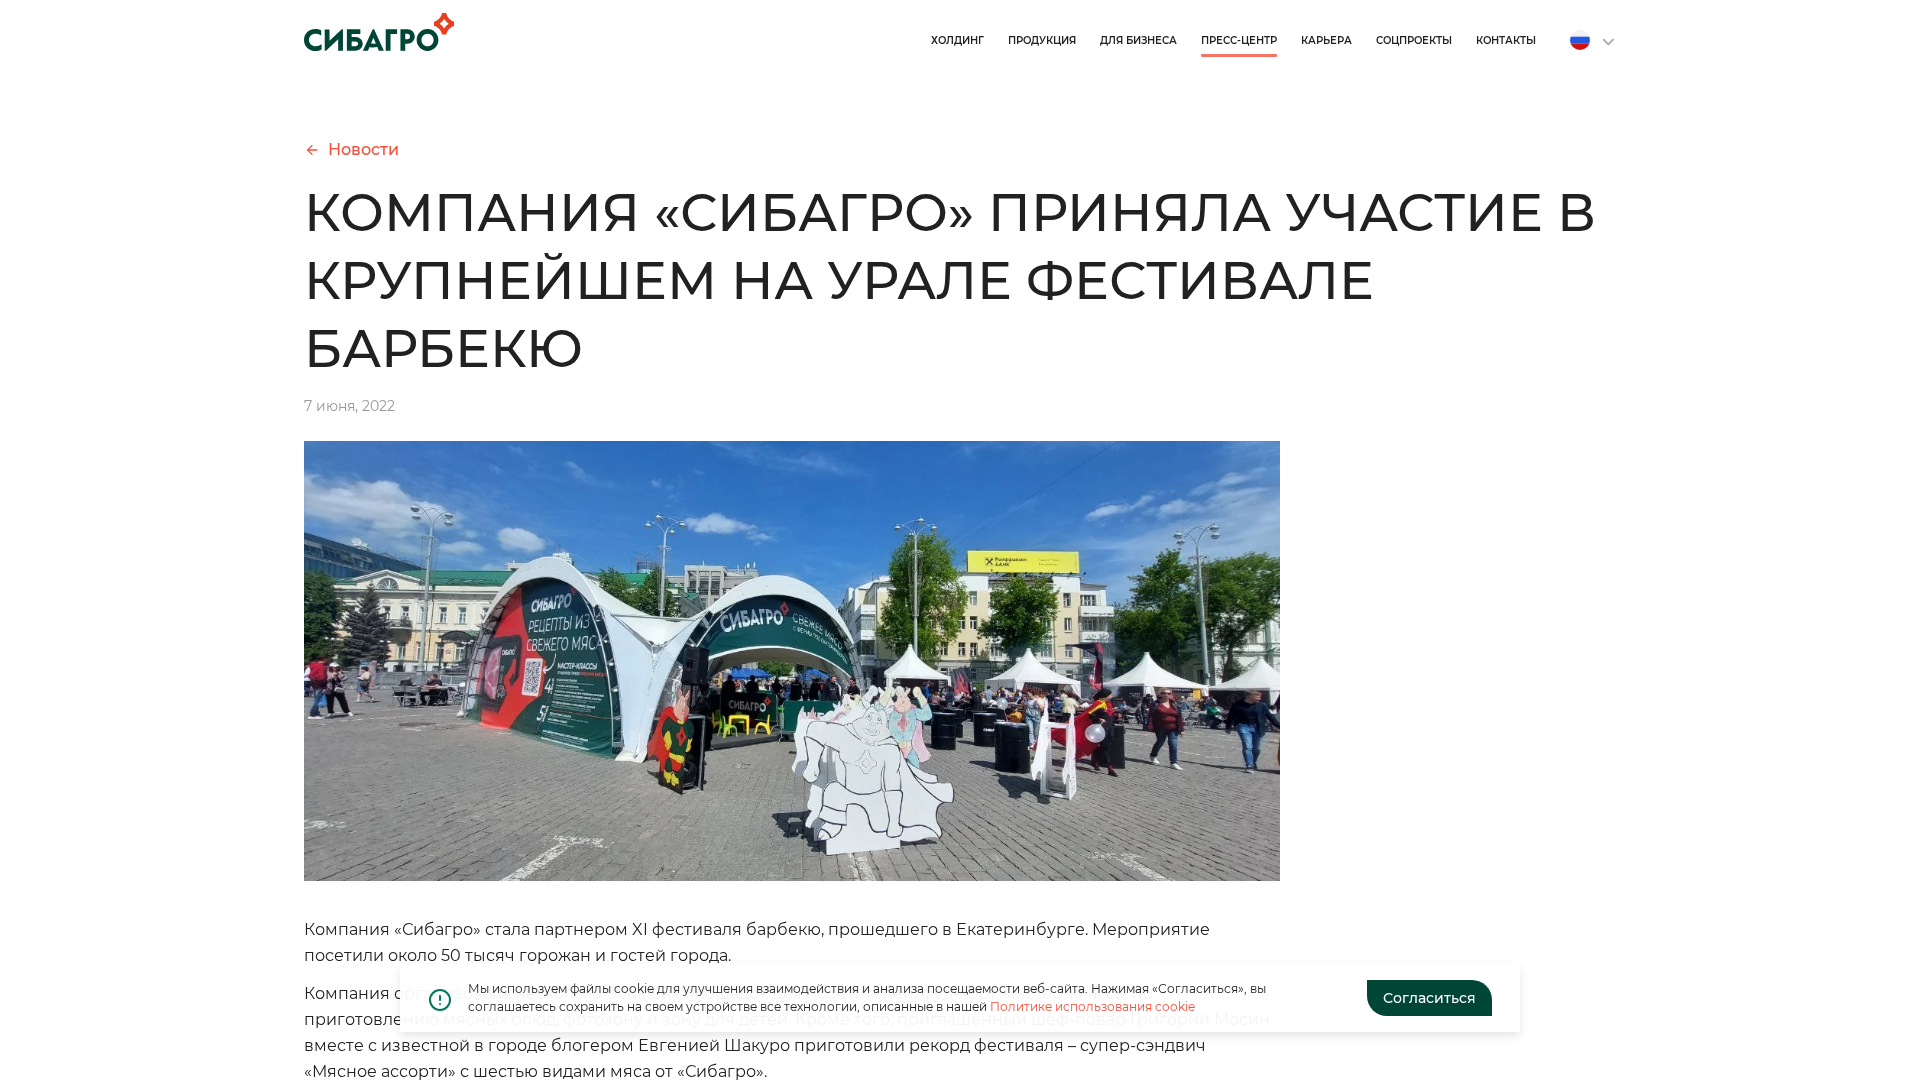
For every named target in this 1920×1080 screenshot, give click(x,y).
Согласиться (1429, 998)
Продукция (1042, 40)
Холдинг (957, 40)
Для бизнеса (1138, 40)
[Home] (379, 32)
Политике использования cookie (1092, 1006)
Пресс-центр (1239, 40)
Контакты (1506, 40)
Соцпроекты (1414, 40)
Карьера (1326, 40)
